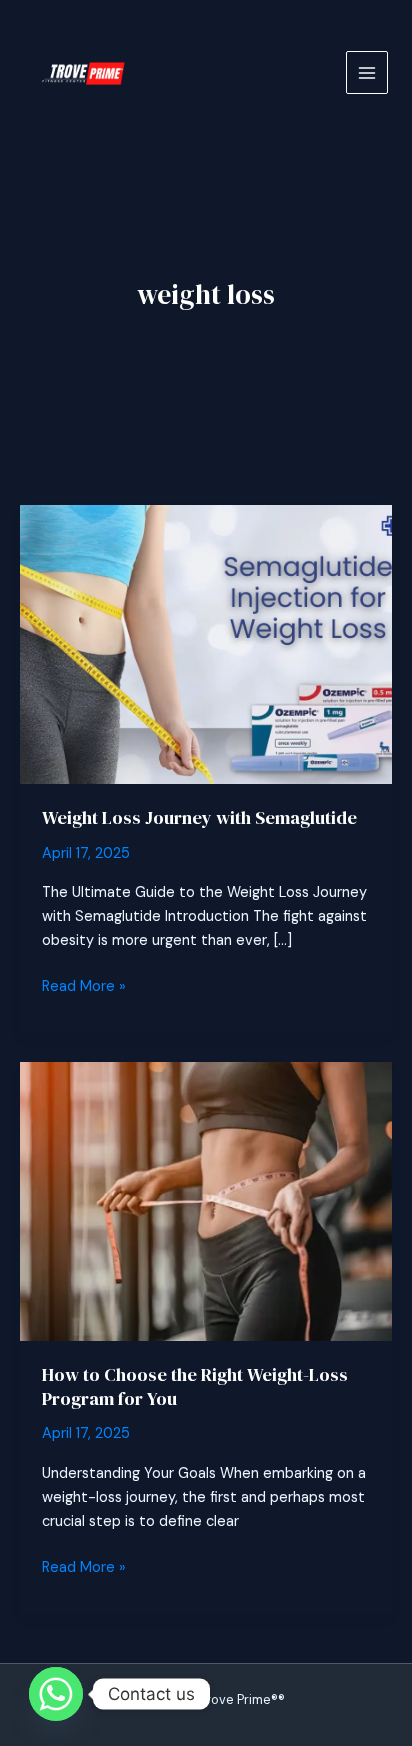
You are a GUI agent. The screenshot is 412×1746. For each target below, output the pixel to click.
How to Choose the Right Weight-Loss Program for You (195, 1386)
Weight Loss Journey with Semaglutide (199, 817)
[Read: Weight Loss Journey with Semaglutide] (206, 643)
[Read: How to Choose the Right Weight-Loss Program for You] (206, 1200)
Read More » (84, 987)
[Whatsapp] (56, 1694)
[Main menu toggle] (367, 72)
